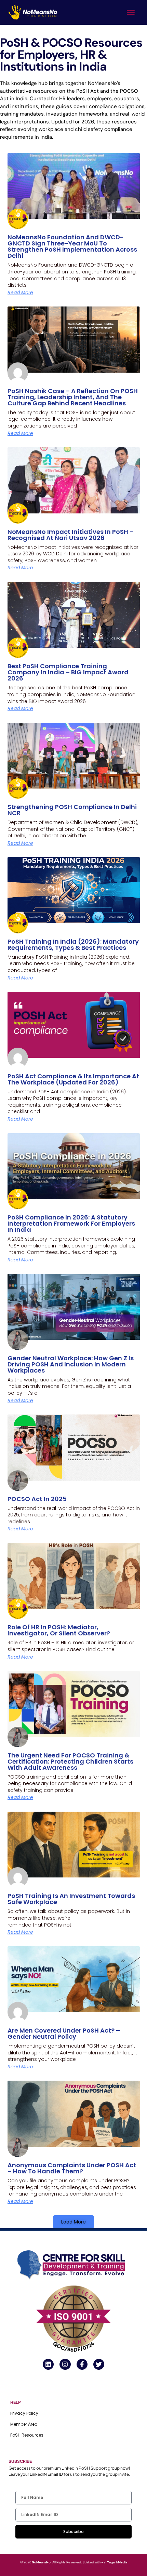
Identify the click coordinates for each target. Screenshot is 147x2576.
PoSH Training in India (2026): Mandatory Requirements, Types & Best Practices (73, 945)
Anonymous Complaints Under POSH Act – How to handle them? (72, 2168)
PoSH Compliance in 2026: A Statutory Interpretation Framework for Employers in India (71, 1223)
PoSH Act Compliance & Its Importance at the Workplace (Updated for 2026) (73, 1079)
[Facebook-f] (82, 2364)
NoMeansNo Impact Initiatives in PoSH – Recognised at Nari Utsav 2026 (71, 535)
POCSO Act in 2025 (37, 1499)
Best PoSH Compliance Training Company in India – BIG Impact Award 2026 (68, 672)
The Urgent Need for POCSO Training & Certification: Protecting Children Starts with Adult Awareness (70, 1761)
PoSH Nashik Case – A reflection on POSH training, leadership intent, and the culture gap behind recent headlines (73, 397)
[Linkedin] (48, 2364)
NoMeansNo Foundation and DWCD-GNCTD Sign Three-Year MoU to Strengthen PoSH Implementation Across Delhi (72, 246)
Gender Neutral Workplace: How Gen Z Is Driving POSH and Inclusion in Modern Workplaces (71, 1364)
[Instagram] (65, 2364)
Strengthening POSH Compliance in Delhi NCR (72, 810)
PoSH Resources (27, 2435)
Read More (20, 293)
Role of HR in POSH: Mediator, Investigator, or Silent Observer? (59, 1630)
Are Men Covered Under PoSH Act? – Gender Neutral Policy (64, 2033)
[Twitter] (99, 2364)
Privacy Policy (24, 2413)
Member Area (24, 2424)
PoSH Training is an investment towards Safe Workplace (71, 1899)
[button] (131, 13)
